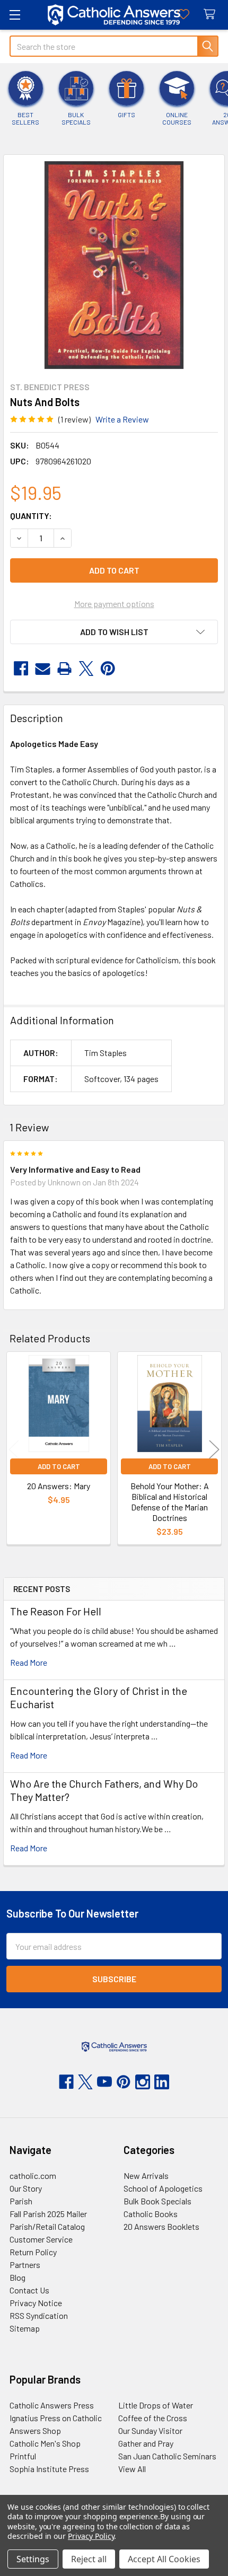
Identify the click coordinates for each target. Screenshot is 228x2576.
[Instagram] (143, 2082)
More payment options (114, 604)
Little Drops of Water (156, 2405)
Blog (17, 2277)
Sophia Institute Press (49, 2469)
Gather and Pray (146, 2443)
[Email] (43, 669)
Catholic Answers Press (52, 2405)
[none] (114, 265)
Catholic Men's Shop (45, 2443)
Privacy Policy (91, 2536)
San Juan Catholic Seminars (167, 2456)
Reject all (89, 2559)
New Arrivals (146, 2175)
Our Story (26, 2188)
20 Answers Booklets (161, 2226)
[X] (86, 669)
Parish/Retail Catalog (47, 2226)
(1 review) (74, 419)
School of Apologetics (163, 2188)
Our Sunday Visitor (150, 2430)
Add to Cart (59, 1466)
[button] (114, 632)
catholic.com (33, 2175)
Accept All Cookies (164, 2559)
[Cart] (212, 15)
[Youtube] (104, 2082)
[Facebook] (21, 669)
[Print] (64, 669)
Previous (14, 1450)
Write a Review (122, 419)
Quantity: (31, 516)
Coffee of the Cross (153, 2418)
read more (29, 1662)
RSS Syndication (39, 2315)
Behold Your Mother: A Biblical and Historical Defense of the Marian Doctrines (170, 1502)
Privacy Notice (36, 2303)
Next (214, 1450)
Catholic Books (151, 2214)
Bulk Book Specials (157, 2201)
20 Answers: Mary (59, 1486)
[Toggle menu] (15, 15)
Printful (23, 2456)
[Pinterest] (108, 669)
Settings (33, 2559)
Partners (25, 2265)
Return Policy (33, 2252)
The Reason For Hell (56, 1611)
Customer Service (41, 2239)
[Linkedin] (162, 2082)
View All (132, 2469)
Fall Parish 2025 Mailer (48, 2214)
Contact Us (29, 2290)
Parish (21, 2201)
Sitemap (25, 2328)
